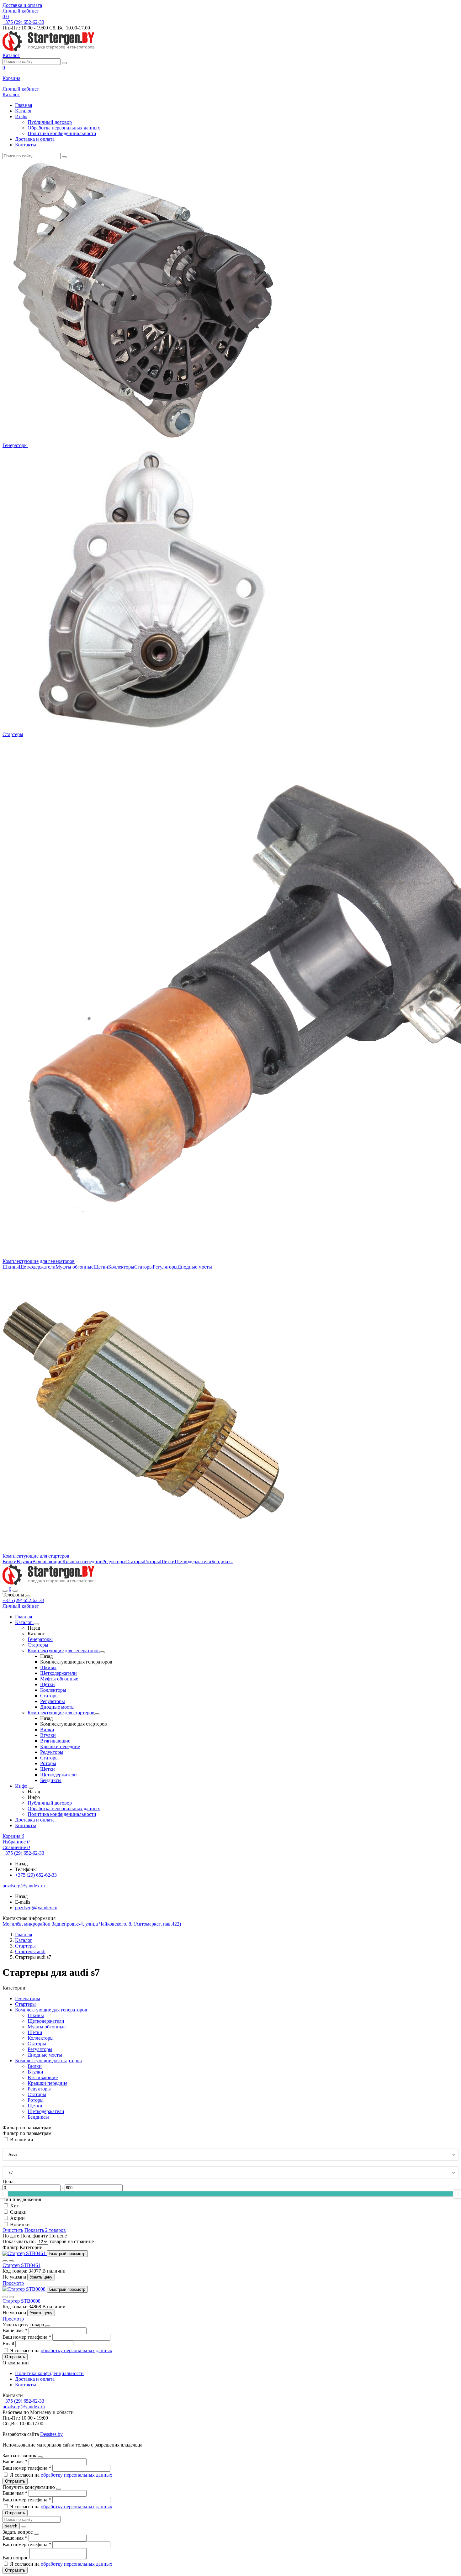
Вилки (10, 1561)
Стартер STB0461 (21, 2265)
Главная (24, 105)
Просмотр (13, 2283)
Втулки (24, 1561)
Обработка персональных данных (64, 128)
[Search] (15, 1591)
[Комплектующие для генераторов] (102, 1652)
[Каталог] (36, 1624)
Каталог (24, 111)
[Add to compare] (11, 2261)
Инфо (21, 116)
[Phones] (5, 1591)
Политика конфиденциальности (62, 133)
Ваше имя (15, 2330)
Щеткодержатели (37, 1267)
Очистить (13, 2230)
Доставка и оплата (22, 5)
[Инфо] (31, 1788)
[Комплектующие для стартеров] (97, 1714)
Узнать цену (41, 2277)
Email (9, 2344)
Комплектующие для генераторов (39, 1261)
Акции (17, 2218)
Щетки (101, 1267)
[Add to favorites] (5, 2261)
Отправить (15, 2357)
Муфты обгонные (74, 1267)
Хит (14, 2206)
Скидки (18, 2212)
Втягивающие (47, 1561)
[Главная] (49, 1583)
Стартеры (13, 734)
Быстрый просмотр (67, 2254)
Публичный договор (50, 122)
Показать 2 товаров (45, 2230)
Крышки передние (82, 1561)
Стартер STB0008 (21, 2301)
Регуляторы (165, 1267)
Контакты (26, 145)
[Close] (28, 1596)
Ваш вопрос (16, 2558)
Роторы (152, 1561)
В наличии (22, 2140)
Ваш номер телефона (27, 2337)
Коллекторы (121, 1267)
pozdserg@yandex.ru (36, 1908)
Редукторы (114, 1561)
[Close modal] (48, 2326)
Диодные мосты (195, 1267)
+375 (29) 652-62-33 (23, 1600)
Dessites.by (51, 2434)
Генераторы (15, 445)
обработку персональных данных (77, 2350)
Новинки (20, 2224)
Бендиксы (222, 1561)
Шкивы (11, 1267)
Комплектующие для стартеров (36, 1556)
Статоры (143, 1267)
